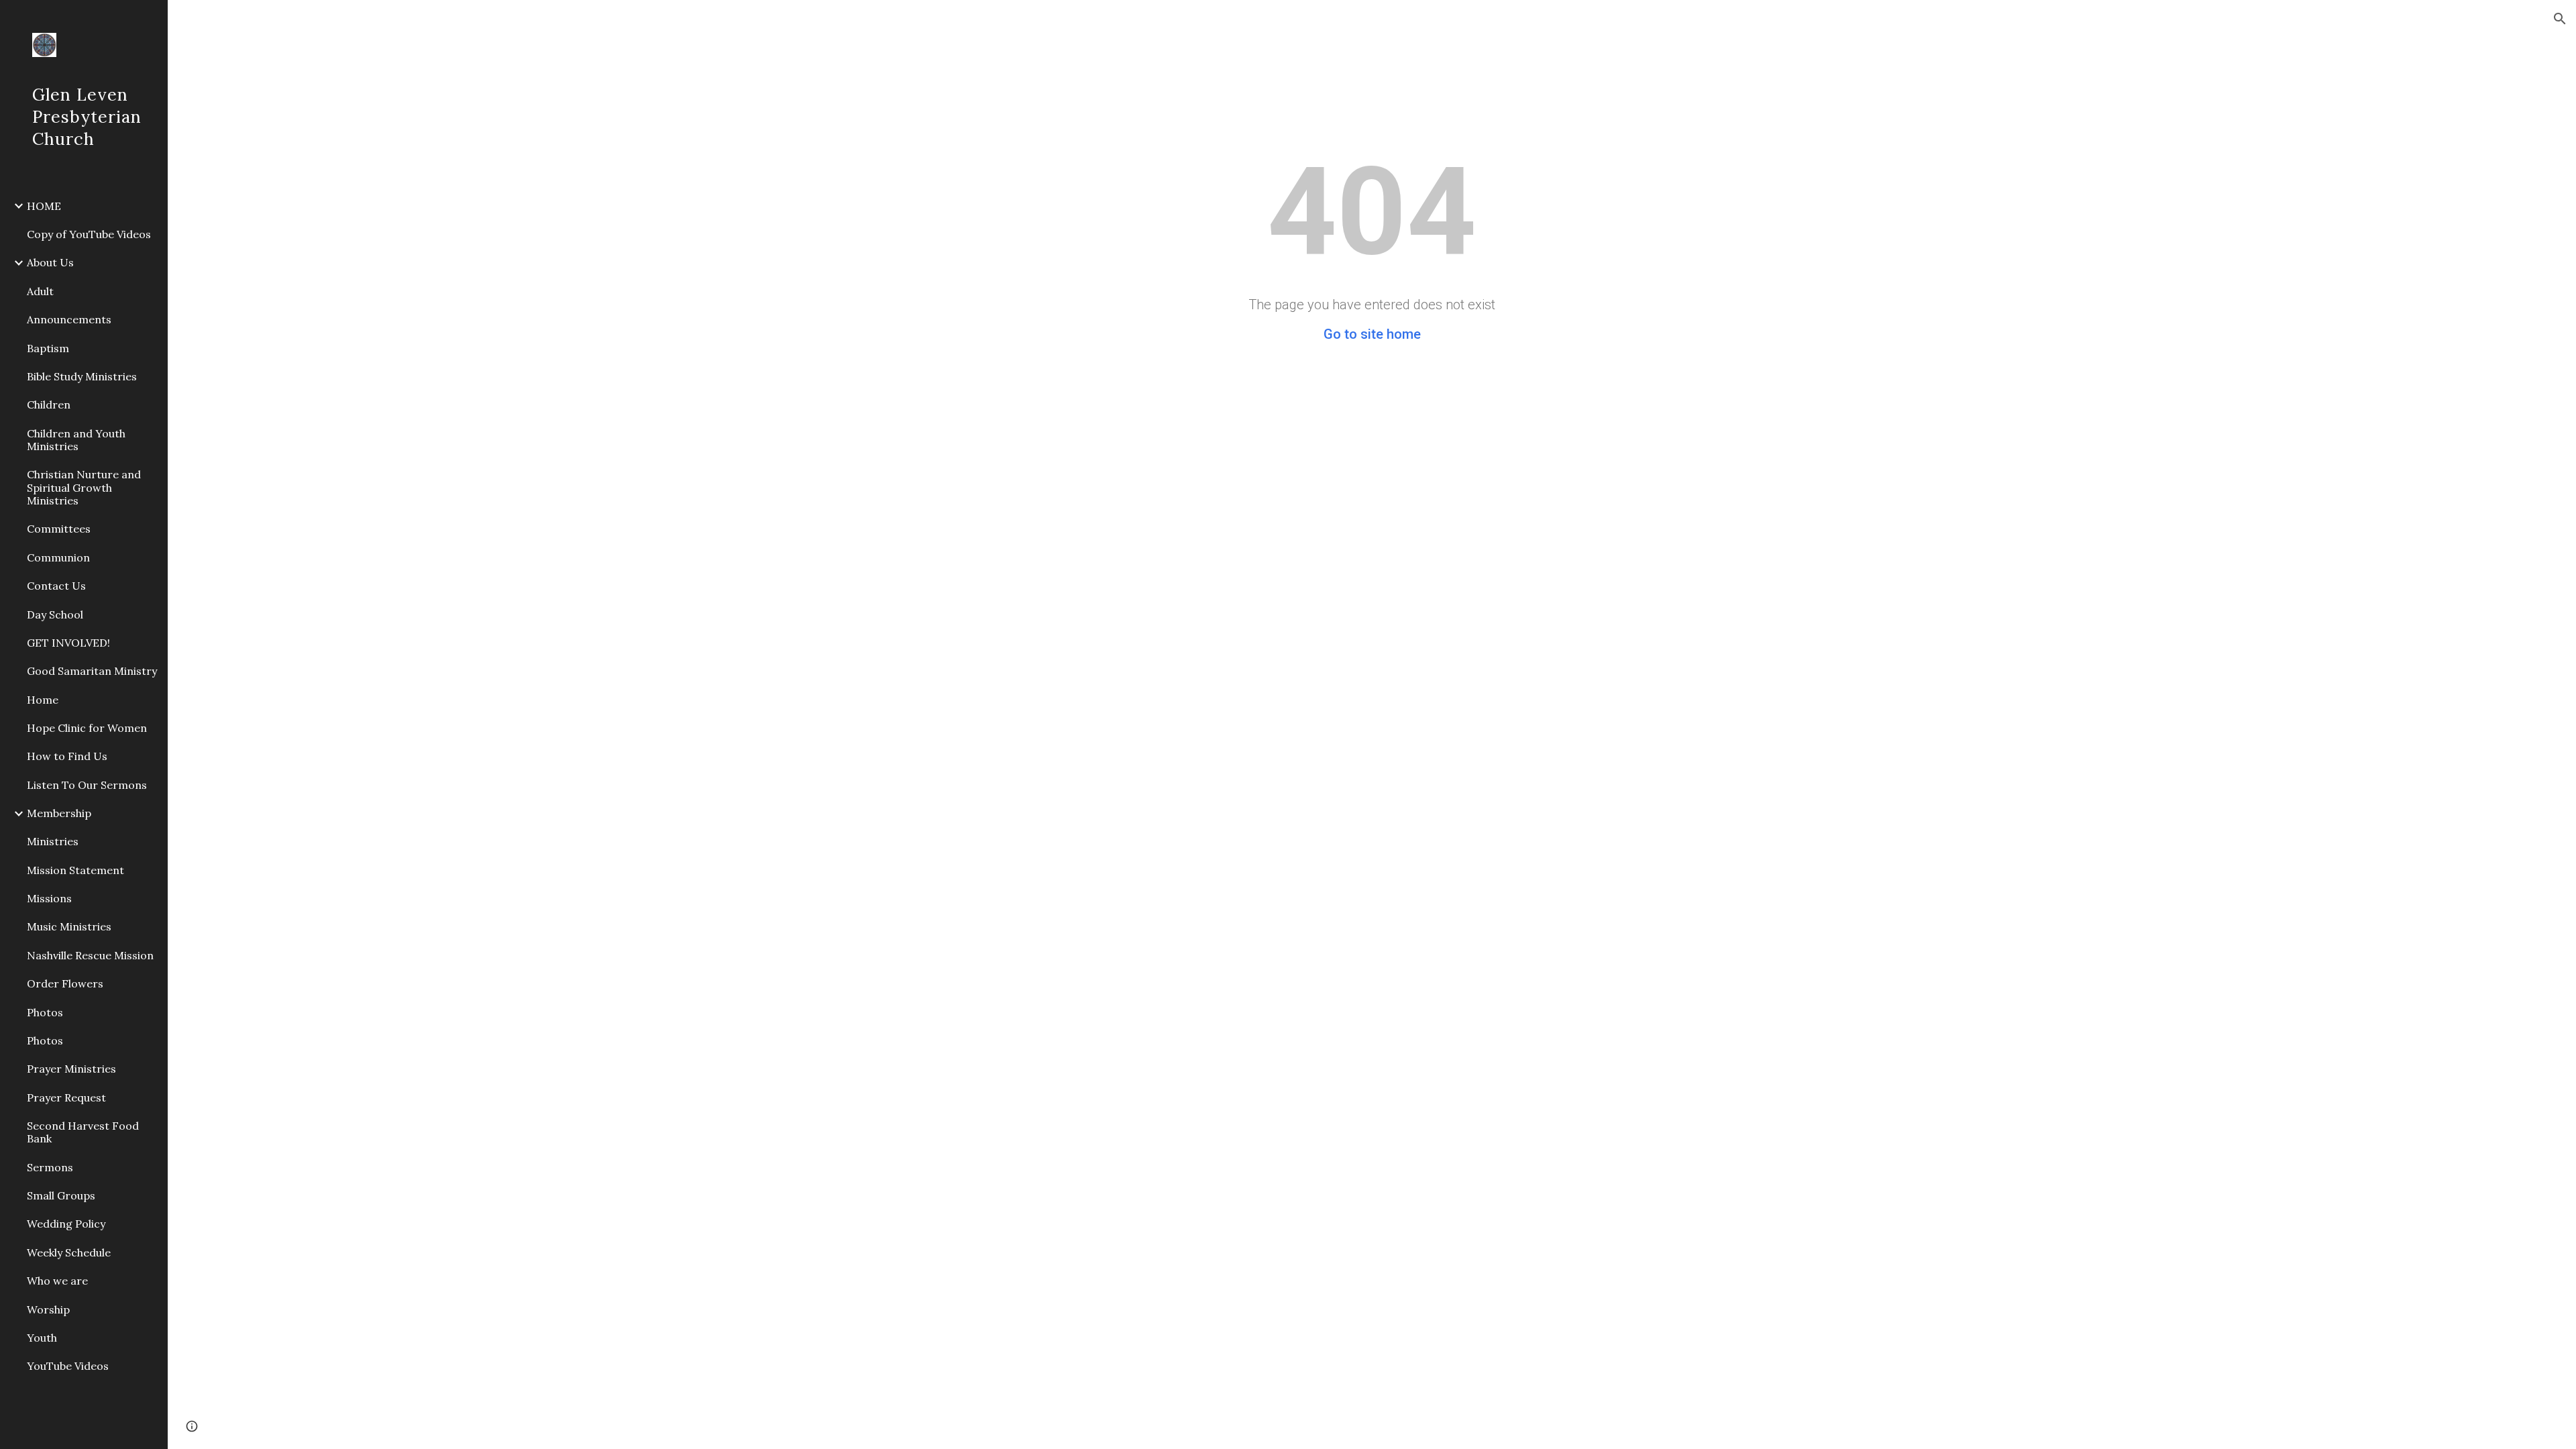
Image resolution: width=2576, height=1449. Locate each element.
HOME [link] (44, 206)
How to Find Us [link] (67, 756)
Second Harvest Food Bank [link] (83, 1132)
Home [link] (43, 700)
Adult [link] (40, 291)
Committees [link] (59, 529)
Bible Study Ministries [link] (82, 376)
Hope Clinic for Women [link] (87, 728)
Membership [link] (59, 813)
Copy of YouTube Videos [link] (89, 234)
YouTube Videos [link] (68, 1366)
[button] (2560, 19)
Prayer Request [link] (66, 1097)
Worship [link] (48, 1309)
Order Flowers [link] (65, 983)
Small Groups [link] (61, 1195)
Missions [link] (49, 898)
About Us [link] (50, 262)
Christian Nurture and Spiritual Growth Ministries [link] (84, 487)
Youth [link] (42, 1338)
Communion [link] (58, 557)
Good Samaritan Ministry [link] (92, 671)
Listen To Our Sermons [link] (87, 785)
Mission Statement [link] (75, 870)
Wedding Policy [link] (66, 1224)
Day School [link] (55, 614)
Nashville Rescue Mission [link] (90, 955)
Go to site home (1372, 334)
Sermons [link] (50, 1167)
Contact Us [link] (56, 586)
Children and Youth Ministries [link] (76, 440)
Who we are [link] (57, 1281)
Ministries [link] (53, 841)
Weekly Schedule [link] (69, 1252)
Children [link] (49, 405)
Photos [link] (45, 1012)
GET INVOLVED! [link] (68, 643)
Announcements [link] (69, 319)
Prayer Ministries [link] (71, 1069)
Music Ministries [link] (69, 926)
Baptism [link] (48, 348)
